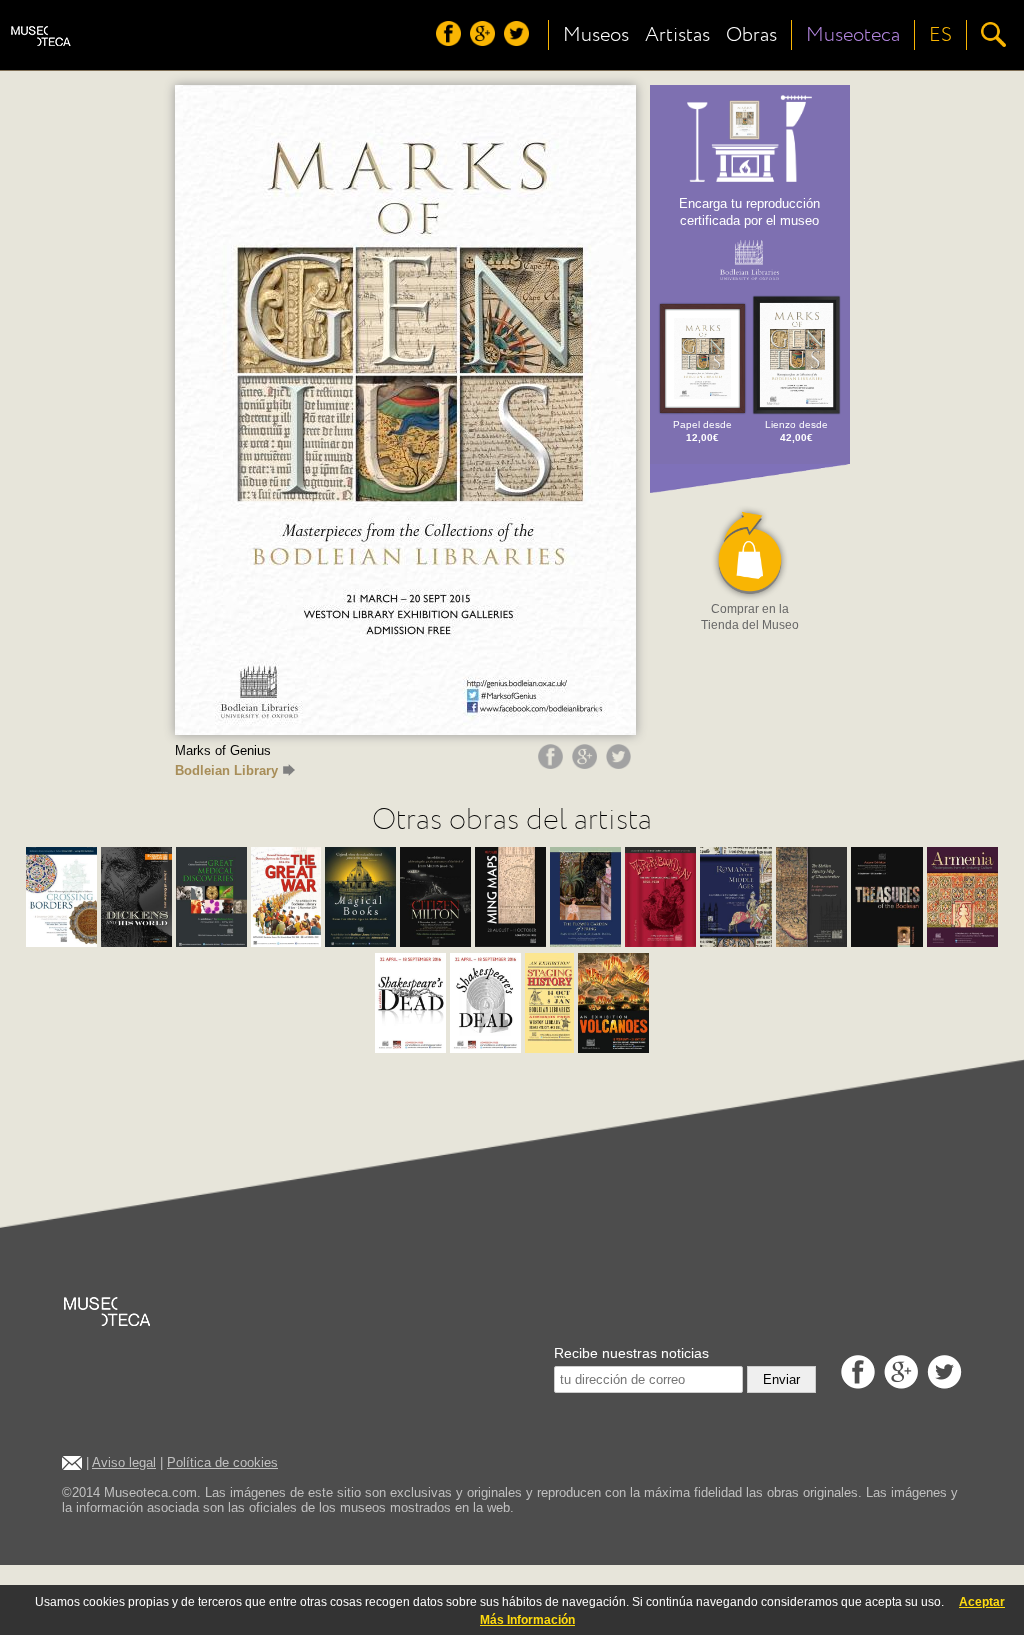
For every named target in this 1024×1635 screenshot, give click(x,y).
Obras (751, 35)
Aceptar (982, 1602)
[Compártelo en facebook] (553, 764)
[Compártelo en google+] (587, 764)
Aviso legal (124, 1462)
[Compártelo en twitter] (621, 764)
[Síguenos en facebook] (451, 41)
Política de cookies (222, 1462)
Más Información (527, 1620)
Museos (596, 35)
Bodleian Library (226, 770)
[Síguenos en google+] (485, 41)
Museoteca (853, 35)
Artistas (677, 35)
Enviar (781, 1379)
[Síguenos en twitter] (519, 41)
